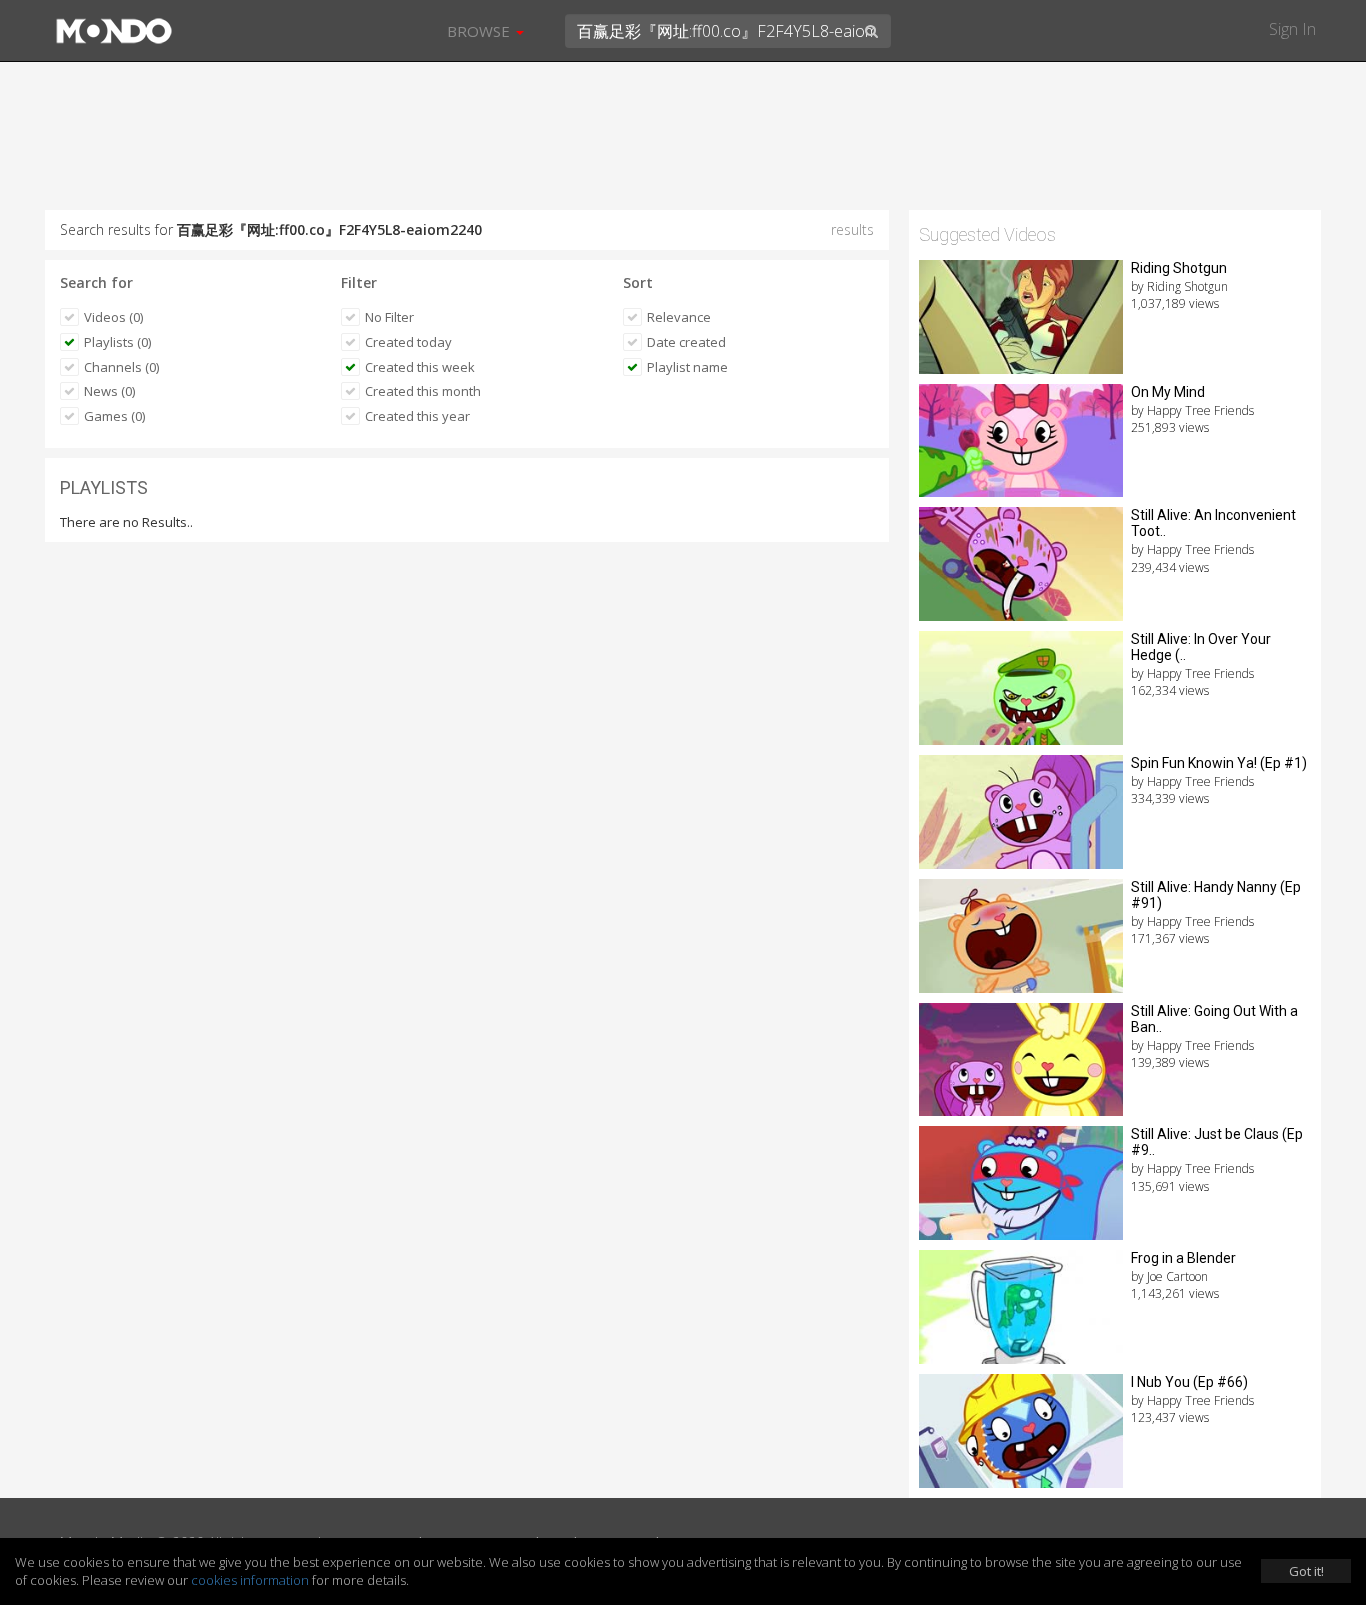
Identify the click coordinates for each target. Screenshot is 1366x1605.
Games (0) (114, 416)
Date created (686, 342)
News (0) (109, 391)
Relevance (679, 317)
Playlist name (687, 367)
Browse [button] (480, 31)
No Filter (389, 317)
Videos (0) (113, 317)
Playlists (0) (117, 342)
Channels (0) (121, 367)
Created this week (420, 367)
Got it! (1306, 1571)
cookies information (250, 1580)
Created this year (417, 416)
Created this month (423, 391)
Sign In (1292, 29)
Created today (408, 342)
